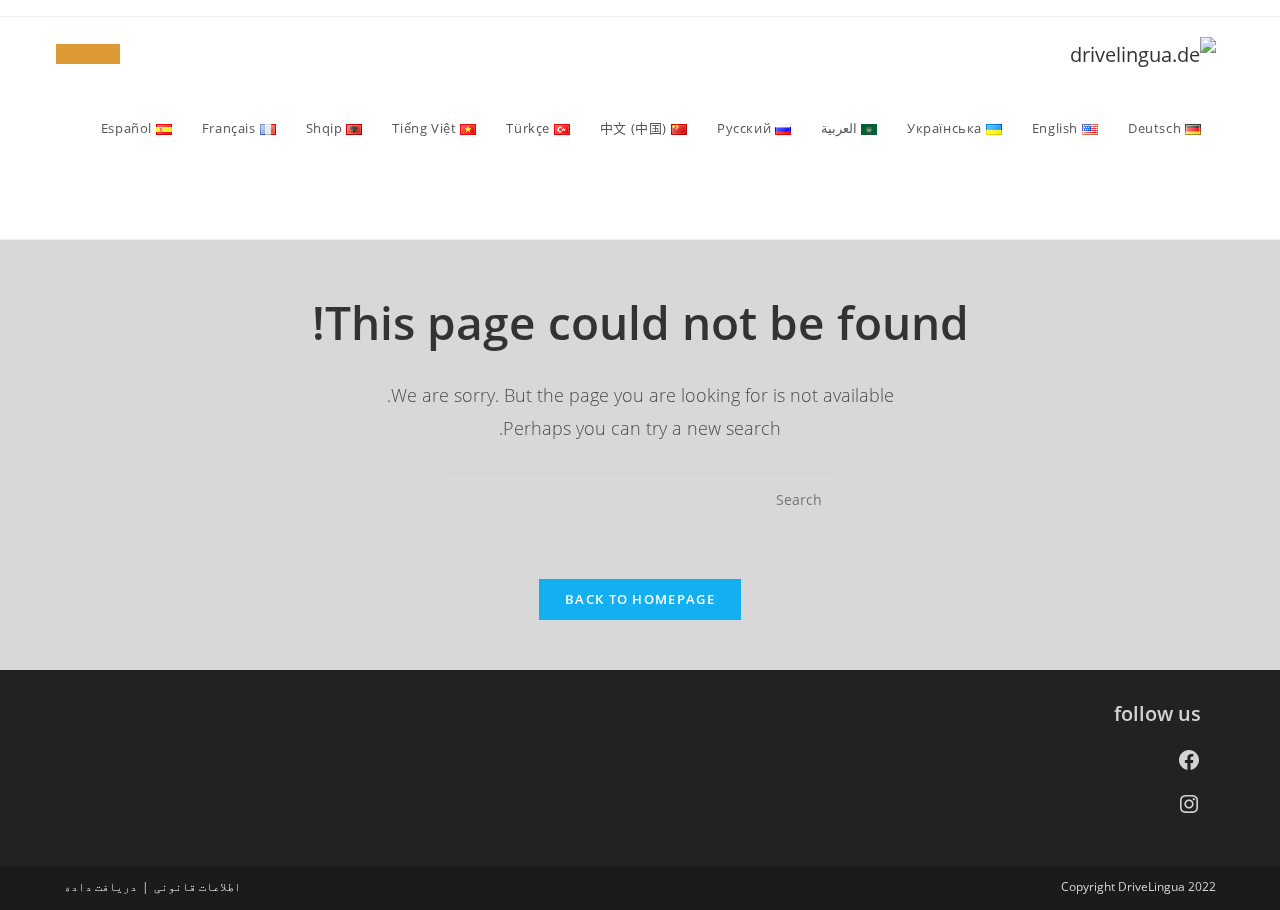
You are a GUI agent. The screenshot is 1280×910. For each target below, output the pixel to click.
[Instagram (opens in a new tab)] (72, 54)
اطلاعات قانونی (197, 886)
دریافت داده (100, 886)
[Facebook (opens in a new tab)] (104, 54)
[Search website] (1196, 202)
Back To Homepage (640, 599)
